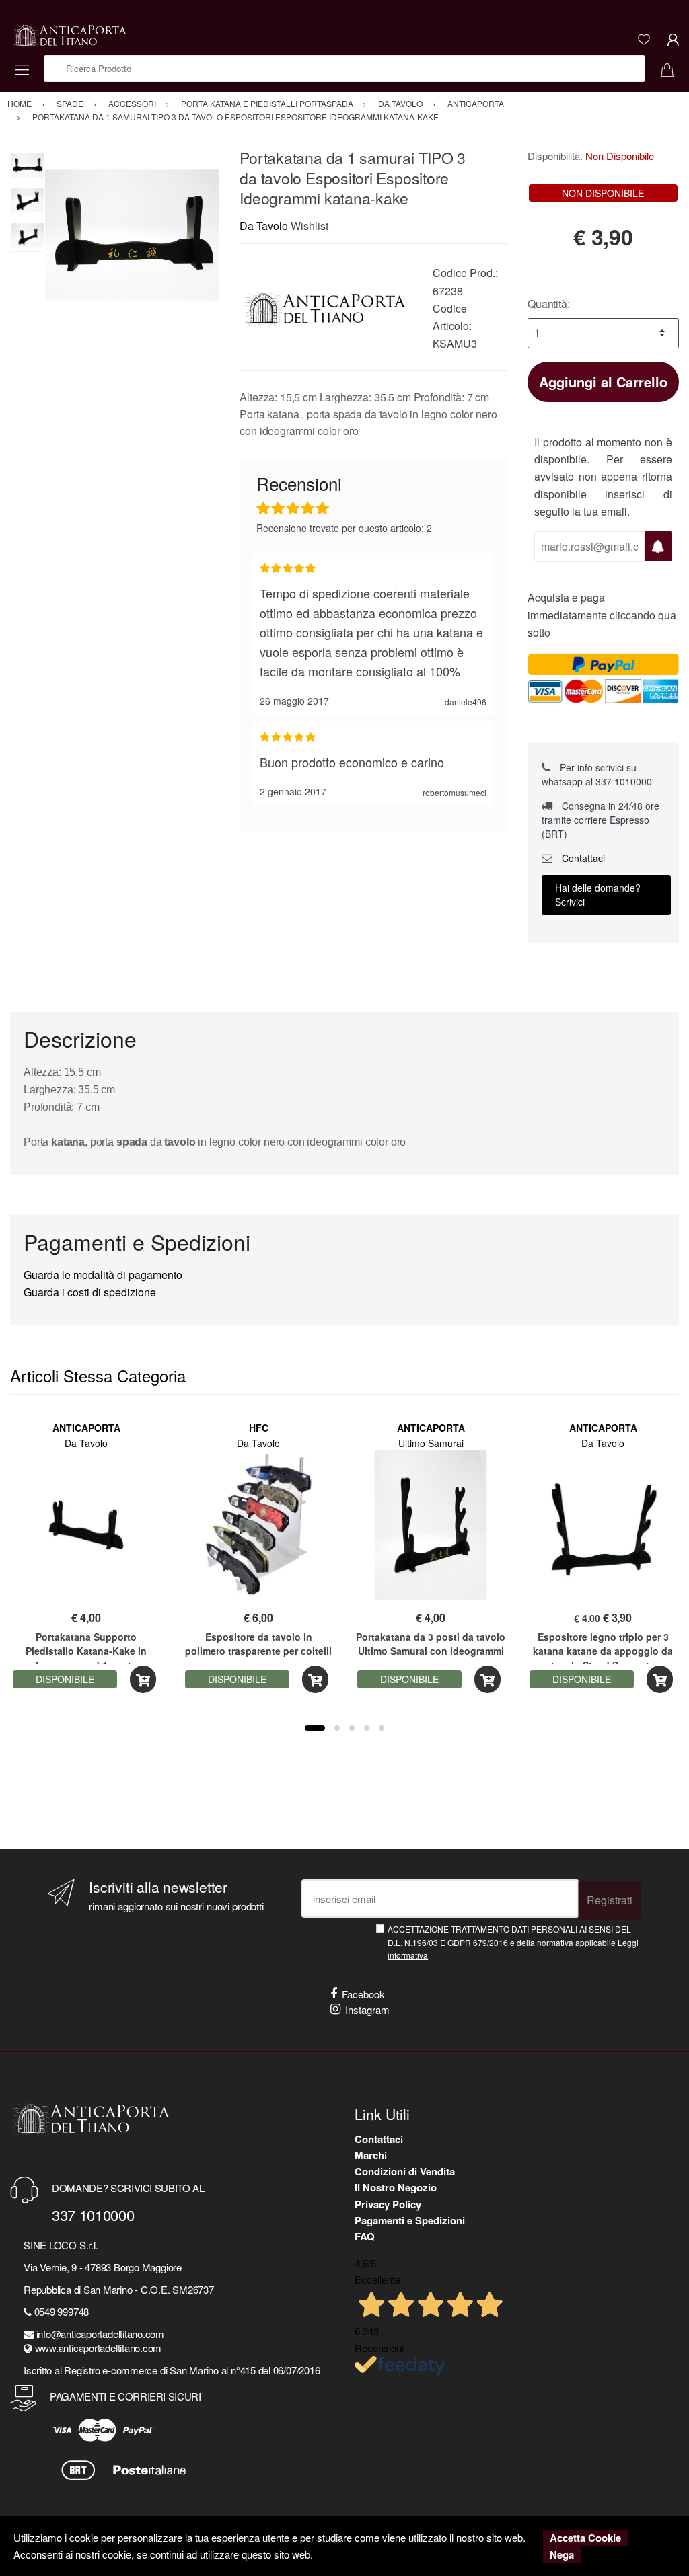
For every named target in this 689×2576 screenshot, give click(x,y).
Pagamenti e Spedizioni (410, 2220)
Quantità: (549, 304)
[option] (132, 235)
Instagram (367, 2009)
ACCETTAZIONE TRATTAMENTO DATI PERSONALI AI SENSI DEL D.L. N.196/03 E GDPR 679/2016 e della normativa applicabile (513, 1942)
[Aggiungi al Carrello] (143, 1679)
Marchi (371, 2155)
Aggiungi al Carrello (603, 382)
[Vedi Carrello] (672, 69)
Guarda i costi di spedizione (90, 1292)
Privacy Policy (388, 2204)
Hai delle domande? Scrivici (598, 895)
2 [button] (337, 1728)
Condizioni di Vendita (405, 2171)
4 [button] (367, 1728)
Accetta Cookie (585, 2538)
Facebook (363, 1994)
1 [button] (315, 1728)
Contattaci (582, 858)
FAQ (365, 2236)
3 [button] (352, 1728)
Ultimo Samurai (431, 1443)
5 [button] (382, 1728)
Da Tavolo (264, 226)
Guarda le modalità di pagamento (103, 1275)
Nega (562, 2554)
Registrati (610, 1900)
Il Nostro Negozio (396, 2187)
